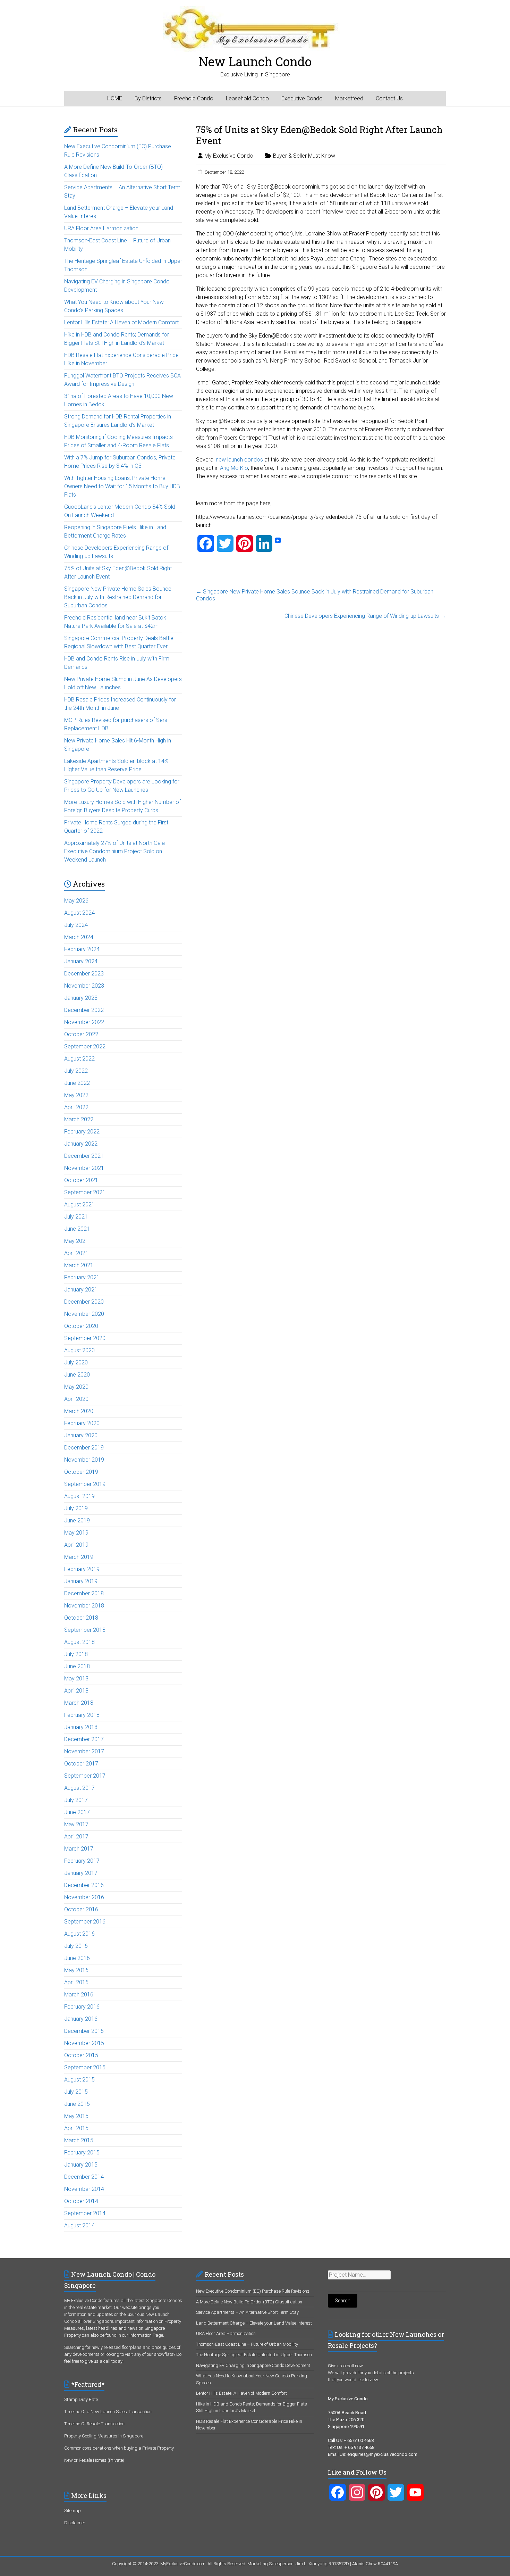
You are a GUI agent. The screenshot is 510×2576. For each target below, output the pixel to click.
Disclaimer (75, 2523)
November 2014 (84, 2189)
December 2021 (84, 1156)
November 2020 (84, 1314)
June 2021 (77, 1229)
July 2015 (76, 2092)
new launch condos (239, 460)
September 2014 (85, 2213)
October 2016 (81, 1909)
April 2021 (76, 1253)
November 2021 (84, 1168)
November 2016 (84, 1897)
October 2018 (81, 1618)
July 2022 (76, 1071)
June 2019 (77, 1520)
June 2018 (77, 1666)
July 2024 (76, 925)
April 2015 (76, 2128)
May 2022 (76, 1095)
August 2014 (79, 2225)
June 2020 (77, 1375)
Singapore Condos (164, 2300)
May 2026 (76, 901)
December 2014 (84, 2177)
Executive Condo (302, 98)
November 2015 (84, 2043)
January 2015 (81, 2165)
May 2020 (76, 1387)
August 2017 (79, 1788)
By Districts (148, 98)
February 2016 (82, 2007)
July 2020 (76, 1362)
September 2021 (85, 1192)
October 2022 (81, 1034)
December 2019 (84, 1448)
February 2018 (82, 1715)
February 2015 (82, 2153)
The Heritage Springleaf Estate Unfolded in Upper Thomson (254, 2355)
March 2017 (79, 1849)
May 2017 (76, 1824)
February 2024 (82, 949)
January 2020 (81, 1435)
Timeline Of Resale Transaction (94, 2424)
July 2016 (76, 1946)
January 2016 (81, 2019)
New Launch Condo (255, 61)
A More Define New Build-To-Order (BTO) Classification (249, 2302)
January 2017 (81, 1873)
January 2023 (81, 998)
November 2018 (84, 1606)
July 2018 (76, 1654)
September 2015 (85, 2067)
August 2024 (79, 913)
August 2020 (79, 1350)
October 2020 (81, 1326)
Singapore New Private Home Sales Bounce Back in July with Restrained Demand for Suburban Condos (315, 595)
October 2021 (81, 1180)
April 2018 (76, 1691)
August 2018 (79, 1642)
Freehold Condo (194, 98)
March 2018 (79, 1703)
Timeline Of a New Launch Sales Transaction (108, 2412)
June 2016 (77, 1958)
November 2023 (84, 986)
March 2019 (79, 1557)
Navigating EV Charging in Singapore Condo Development (253, 2365)
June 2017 (77, 1812)
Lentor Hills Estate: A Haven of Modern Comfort (121, 322)
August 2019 (79, 1496)
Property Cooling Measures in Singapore (104, 2436)
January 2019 (81, 1581)
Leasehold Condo (247, 98)
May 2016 (76, 1970)
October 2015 (81, 2055)
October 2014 (81, 2201)
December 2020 (84, 1302)
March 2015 (79, 2140)
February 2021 (82, 1277)
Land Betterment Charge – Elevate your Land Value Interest (254, 2323)
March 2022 (79, 1119)
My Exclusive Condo (229, 156)
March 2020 (79, 1411)
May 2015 (76, 2116)
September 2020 (85, 1338)
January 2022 (81, 1144)
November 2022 (84, 1022)
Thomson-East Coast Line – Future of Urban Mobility (247, 2344)
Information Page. (147, 2335)
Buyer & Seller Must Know (304, 156)
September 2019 (85, 1484)
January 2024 (81, 961)
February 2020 (82, 1423)
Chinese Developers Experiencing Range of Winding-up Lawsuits (365, 616)
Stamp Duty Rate (81, 2399)
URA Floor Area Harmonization (101, 228)
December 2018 (84, 1593)
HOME (115, 98)
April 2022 (76, 1107)
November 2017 (84, 1751)
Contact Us (389, 98)
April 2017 (76, 1837)
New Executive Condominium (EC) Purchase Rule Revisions (253, 2291)
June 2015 (77, 2104)
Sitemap (73, 2511)
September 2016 (85, 1922)
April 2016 (76, 1982)
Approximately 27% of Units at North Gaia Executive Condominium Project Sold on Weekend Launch (114, 851)
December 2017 (84, 1739)
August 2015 (79, 2080)
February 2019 (82, 1569)
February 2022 (82, 1132)
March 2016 (79, 1995)
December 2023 (84, 974)
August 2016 (79, 1934)
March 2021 (79, 1265)
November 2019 (84, 1460)
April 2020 (76, 1399)
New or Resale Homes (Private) (94, 2460)
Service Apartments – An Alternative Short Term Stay (247, 2312)
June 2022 (77, 1083)
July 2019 (76, 1508)
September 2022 (85, 1046)
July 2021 (76, 1217)
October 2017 (81, 1764)
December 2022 (84, 1010)
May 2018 (76, 1678)
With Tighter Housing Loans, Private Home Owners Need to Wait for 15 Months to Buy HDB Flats (122, 486)
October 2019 (81, 1472)
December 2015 (84, 2031)
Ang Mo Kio (234, 468)
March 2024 (79, 937)
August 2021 (79, 1204)
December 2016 (84, 1885)
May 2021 (76, 1241)
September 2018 (85, 1630)
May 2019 (76, 1533)
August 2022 (79, 1059)
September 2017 (85, 1776)
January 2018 (81, 1727)
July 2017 (76, 1800)
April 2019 (76, 1545)
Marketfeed (349, 98)
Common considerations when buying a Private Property (119, 2448)
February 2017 (82, 1861)
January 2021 (81, 1290)
